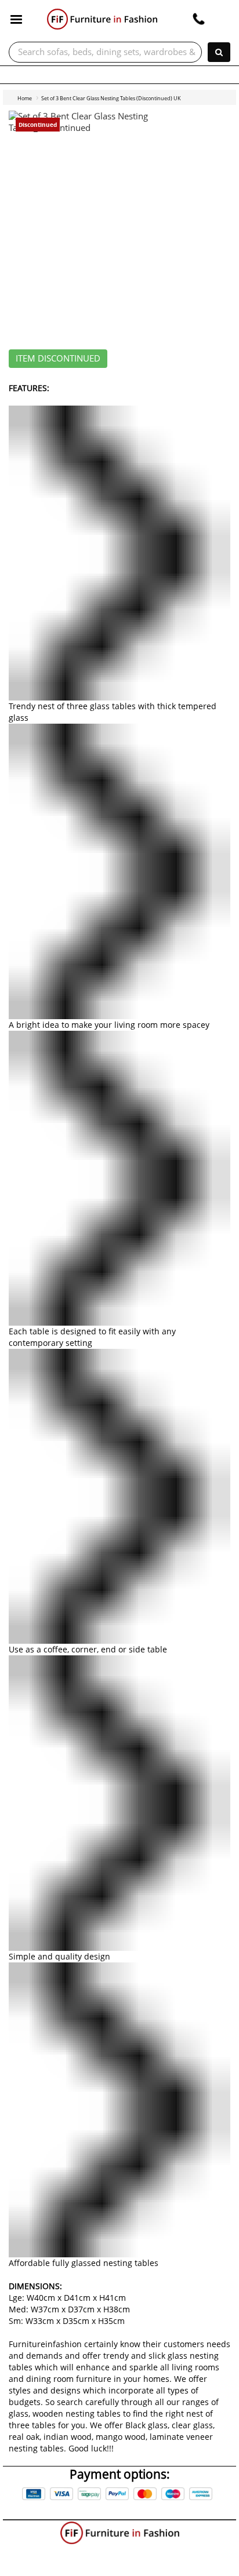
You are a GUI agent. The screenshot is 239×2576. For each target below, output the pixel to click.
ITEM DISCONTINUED (58, 359)
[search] (219, 52)
